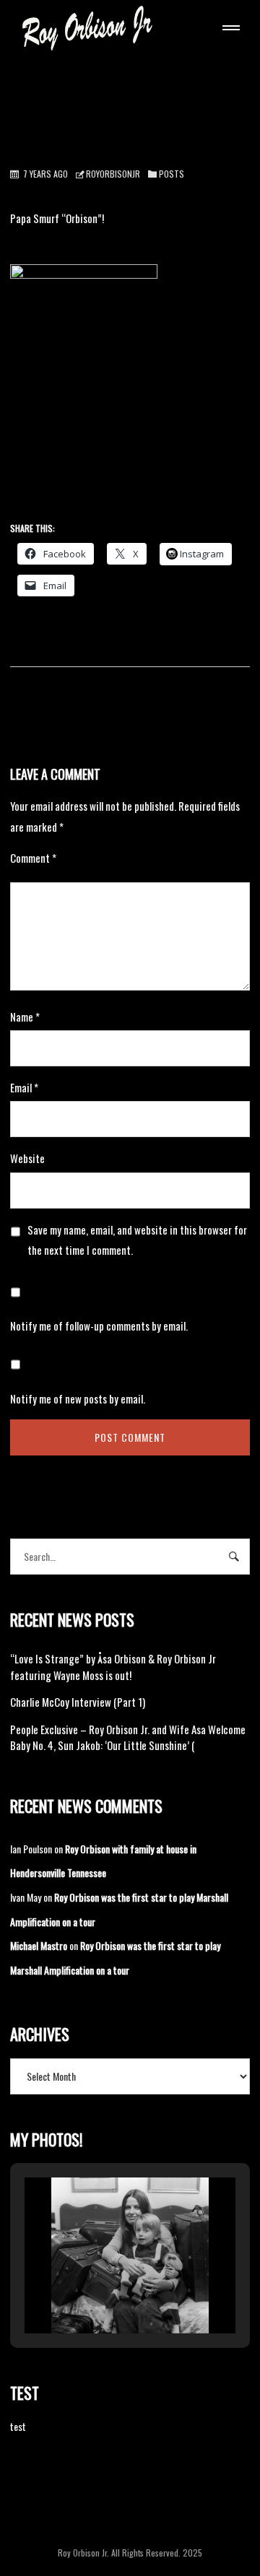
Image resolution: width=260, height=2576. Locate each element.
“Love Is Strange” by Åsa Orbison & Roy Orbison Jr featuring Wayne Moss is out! (113, 1667)
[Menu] (228, 30)
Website (27, 1158)
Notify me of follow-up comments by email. (99, 1326)
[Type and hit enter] (234, 1557)
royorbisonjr (113, 174)
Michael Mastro (39, 1945)
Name (25, 1017)
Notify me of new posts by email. (78, 1398)
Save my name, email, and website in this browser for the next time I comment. (137, 1240)
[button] (97, 2294)
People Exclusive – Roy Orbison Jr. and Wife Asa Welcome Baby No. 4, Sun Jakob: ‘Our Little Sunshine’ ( (128, 1737)
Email (24, 1087)
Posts (172, 174)
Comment (33, 858)
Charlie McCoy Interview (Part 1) (78, 1702)
